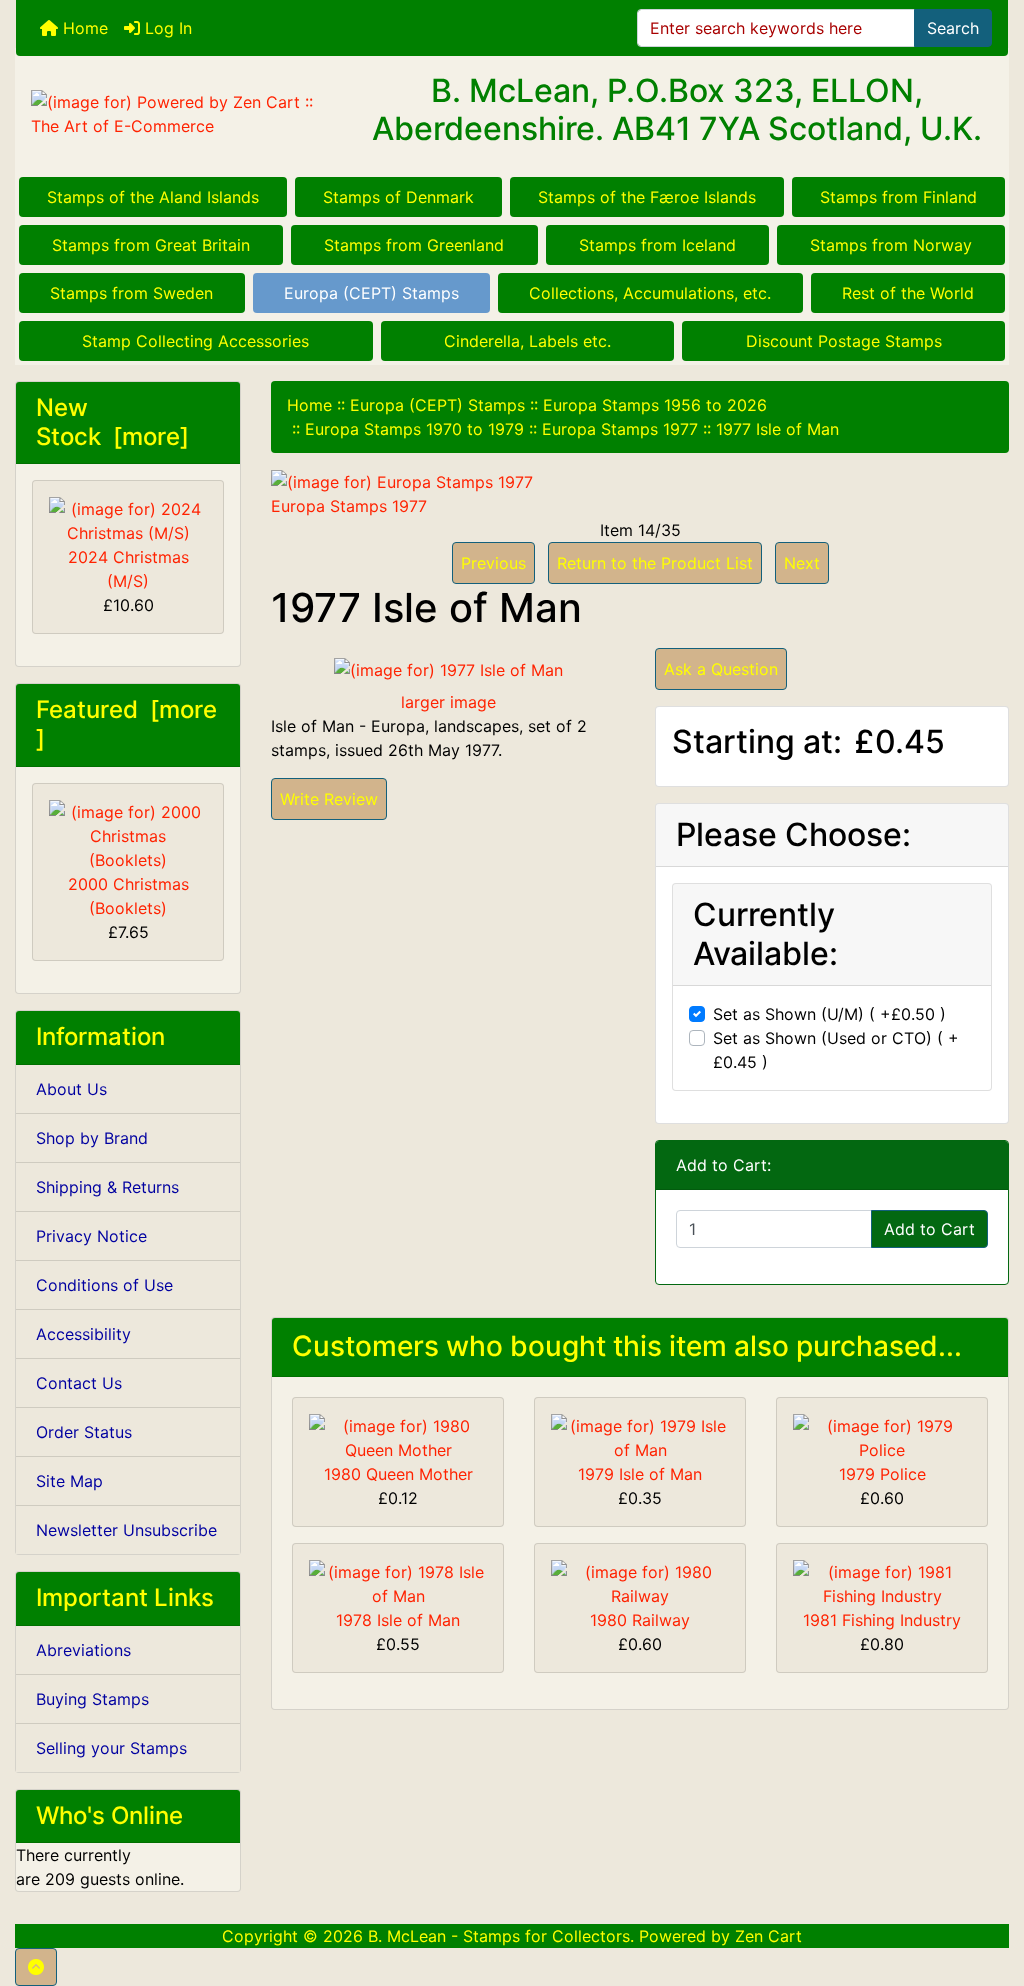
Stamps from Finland (898, 197)
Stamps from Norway (891, 245)
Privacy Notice (91, 1236)
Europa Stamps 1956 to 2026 (655, 405)
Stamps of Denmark (398, 197)
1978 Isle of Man (398, 1620)
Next (802, 563)
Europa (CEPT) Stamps (371, 293)
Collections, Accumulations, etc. (650, 293)
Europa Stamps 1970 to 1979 (414, 429)
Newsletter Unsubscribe (126, 1530)
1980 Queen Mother (398, 1474)
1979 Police (882, 1474)
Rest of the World (908, 293)
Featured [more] (126, 724)
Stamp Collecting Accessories (195, 341)
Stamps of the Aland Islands (153, 197)
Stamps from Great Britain (151, 245)
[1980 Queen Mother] (398, 1436)
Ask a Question (721, 669)
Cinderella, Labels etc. (527, 341)
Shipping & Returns (107, 1187)
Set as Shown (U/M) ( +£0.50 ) (829, 1014)
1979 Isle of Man (640, 1474)
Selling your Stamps (111, 1748)
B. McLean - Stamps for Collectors (499, 1936)
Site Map (69, 1481)
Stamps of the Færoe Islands (647, 197)
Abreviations (83, 1650)
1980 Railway (640, 1620)
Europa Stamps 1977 (620, 429)
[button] (36, 1967)
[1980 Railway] (640, 1582)
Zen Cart (768, 1936)
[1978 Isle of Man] (398, 1582)
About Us (71, 1089)
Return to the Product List (655, 563)
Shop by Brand (92, 1138)
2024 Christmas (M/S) (128, 569)
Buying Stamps (92, 1699)
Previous (493, 563)
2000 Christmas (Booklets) (128, 896)
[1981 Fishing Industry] (882, 1582)
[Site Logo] (181, 114)
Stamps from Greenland (414, 245)
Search (953, 28)
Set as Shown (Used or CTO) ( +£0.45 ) (836, 1050)
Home (83, 28)
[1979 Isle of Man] (640, 1436)
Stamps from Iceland (657, 245)
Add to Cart (929, 1229)
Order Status (84, 1432)
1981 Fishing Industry (882, 1620)
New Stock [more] (112, 422)
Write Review (329, 799)
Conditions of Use (104, 1285)
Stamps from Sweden (131, 293)
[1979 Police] (882, 1436)
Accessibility (83, 1334)
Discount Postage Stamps (844, 341)
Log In (166, 28)
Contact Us (79, 1383)
